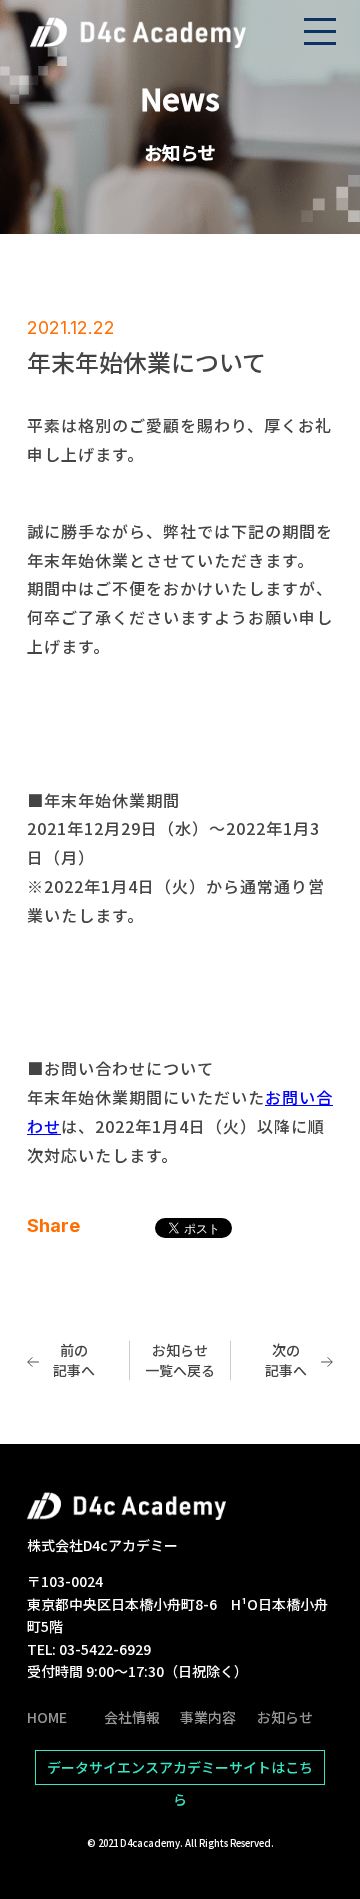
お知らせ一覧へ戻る (180, 1360)
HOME (47, 1717)
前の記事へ (74, 1360)
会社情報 (132, 1717)
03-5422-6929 (105, 1649)
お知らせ (285, 1717)
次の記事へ (286, 1360)
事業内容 (208, 1717)
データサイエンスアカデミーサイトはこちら (180, 1771)
